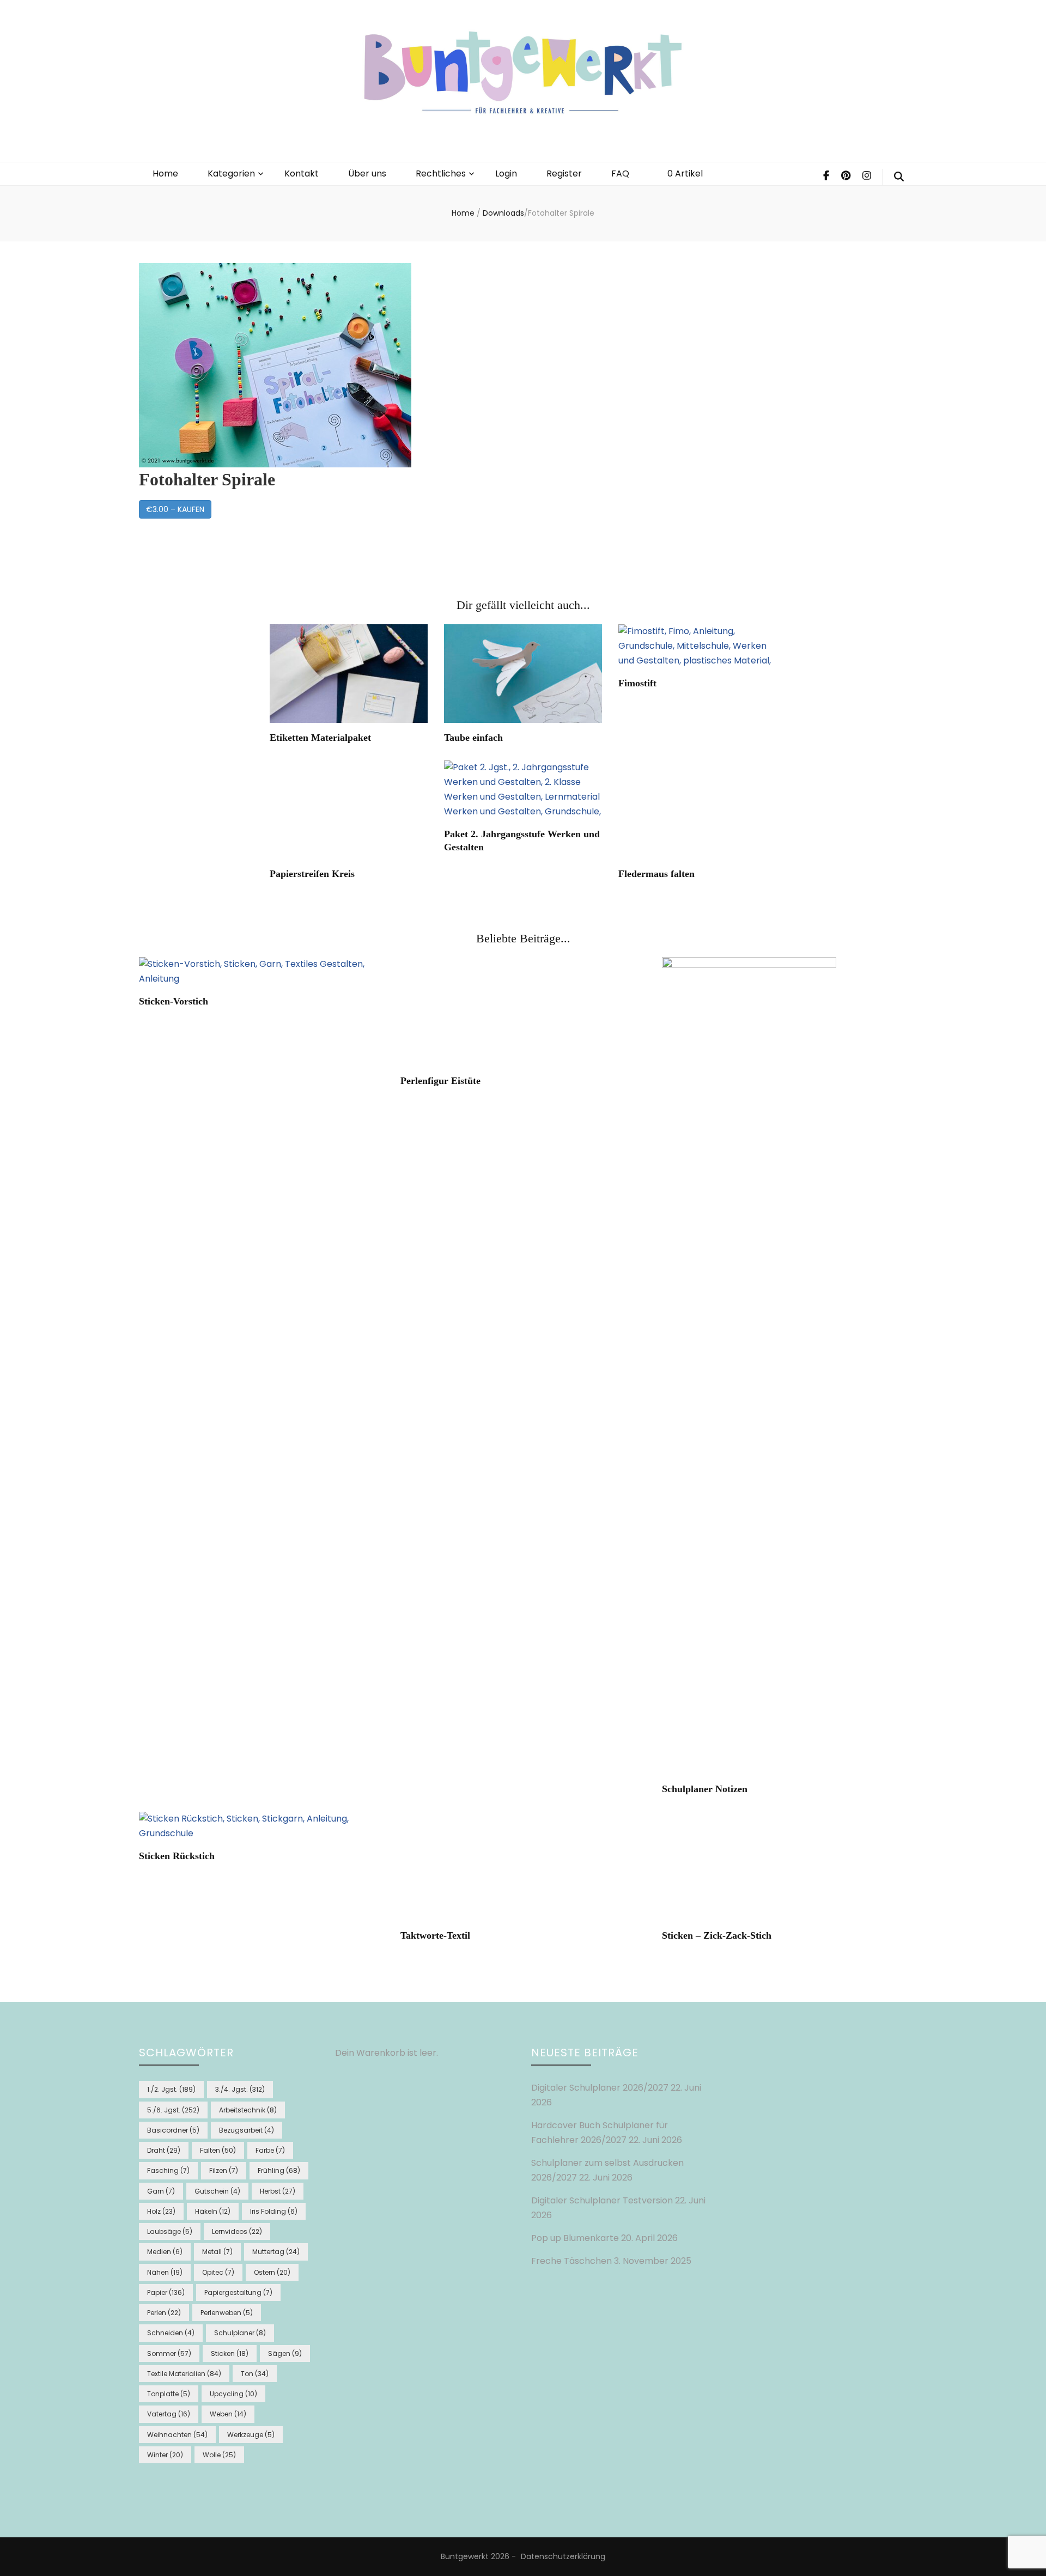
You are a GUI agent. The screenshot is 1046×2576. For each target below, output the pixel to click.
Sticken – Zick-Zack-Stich (717, 1935)
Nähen (165, 2272)
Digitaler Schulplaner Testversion (602, 2200)
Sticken (230, 2353)
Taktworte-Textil (435, 1935)
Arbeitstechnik (248, 2110)
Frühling (279, 2170)
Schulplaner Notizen (705, 1789)
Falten (218, 2150)
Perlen (164, 2313)
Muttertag (276, 2252)
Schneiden (171, 2333)
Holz (161, 2211)
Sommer (169, 2353)
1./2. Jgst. (171, 2089)
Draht (164, 2150)
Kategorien (231, 173)
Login (506, 173)
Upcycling (233, 2394)
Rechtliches (441, 173)
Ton (255, 2374)
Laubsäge (170, 2231)
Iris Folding (274, 2211)
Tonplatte (169, 2394)
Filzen (224, 2170)
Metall (217, 2252)
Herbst (278, 2191)
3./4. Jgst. (240, 2089)
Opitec (218, 2272)
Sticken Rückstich (177, 1856)
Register (564, 173)
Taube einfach (473, 738)
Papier (166, 2292)
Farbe (270, 2150)
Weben (228, 2414)
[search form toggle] (899, 177)
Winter (165, 2455)
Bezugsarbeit (247, 2130)
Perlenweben (227, 2313)
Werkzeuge (251, 2435)
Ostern (272, 2272)
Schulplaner (240, 2333)
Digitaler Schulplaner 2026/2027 (600, 2088)
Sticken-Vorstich (174, 1001)
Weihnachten (177, 2435)
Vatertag (169, 2414)
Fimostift (637, 683)
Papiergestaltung (238, 2292)
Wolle (219, 2455)
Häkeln (213, 2211)
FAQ (620, 173)
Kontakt (302, 173)
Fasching (168, 2170)
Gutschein (217, 2191)
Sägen (285, 2353)
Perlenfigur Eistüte (440, 1081)
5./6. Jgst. (173, 2110)
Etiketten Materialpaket (320, 738)
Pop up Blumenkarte (575, 2238)
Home (165, 173)
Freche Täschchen (571, 2261)
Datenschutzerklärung (563, 2556)
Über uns (367, 173)
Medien (165, 2252)
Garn (161, 2191)
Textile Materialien (184, 2374)
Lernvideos (237, 2231)
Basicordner (173, 2130)
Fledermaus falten (656, 874)
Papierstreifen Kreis (312, 874)
